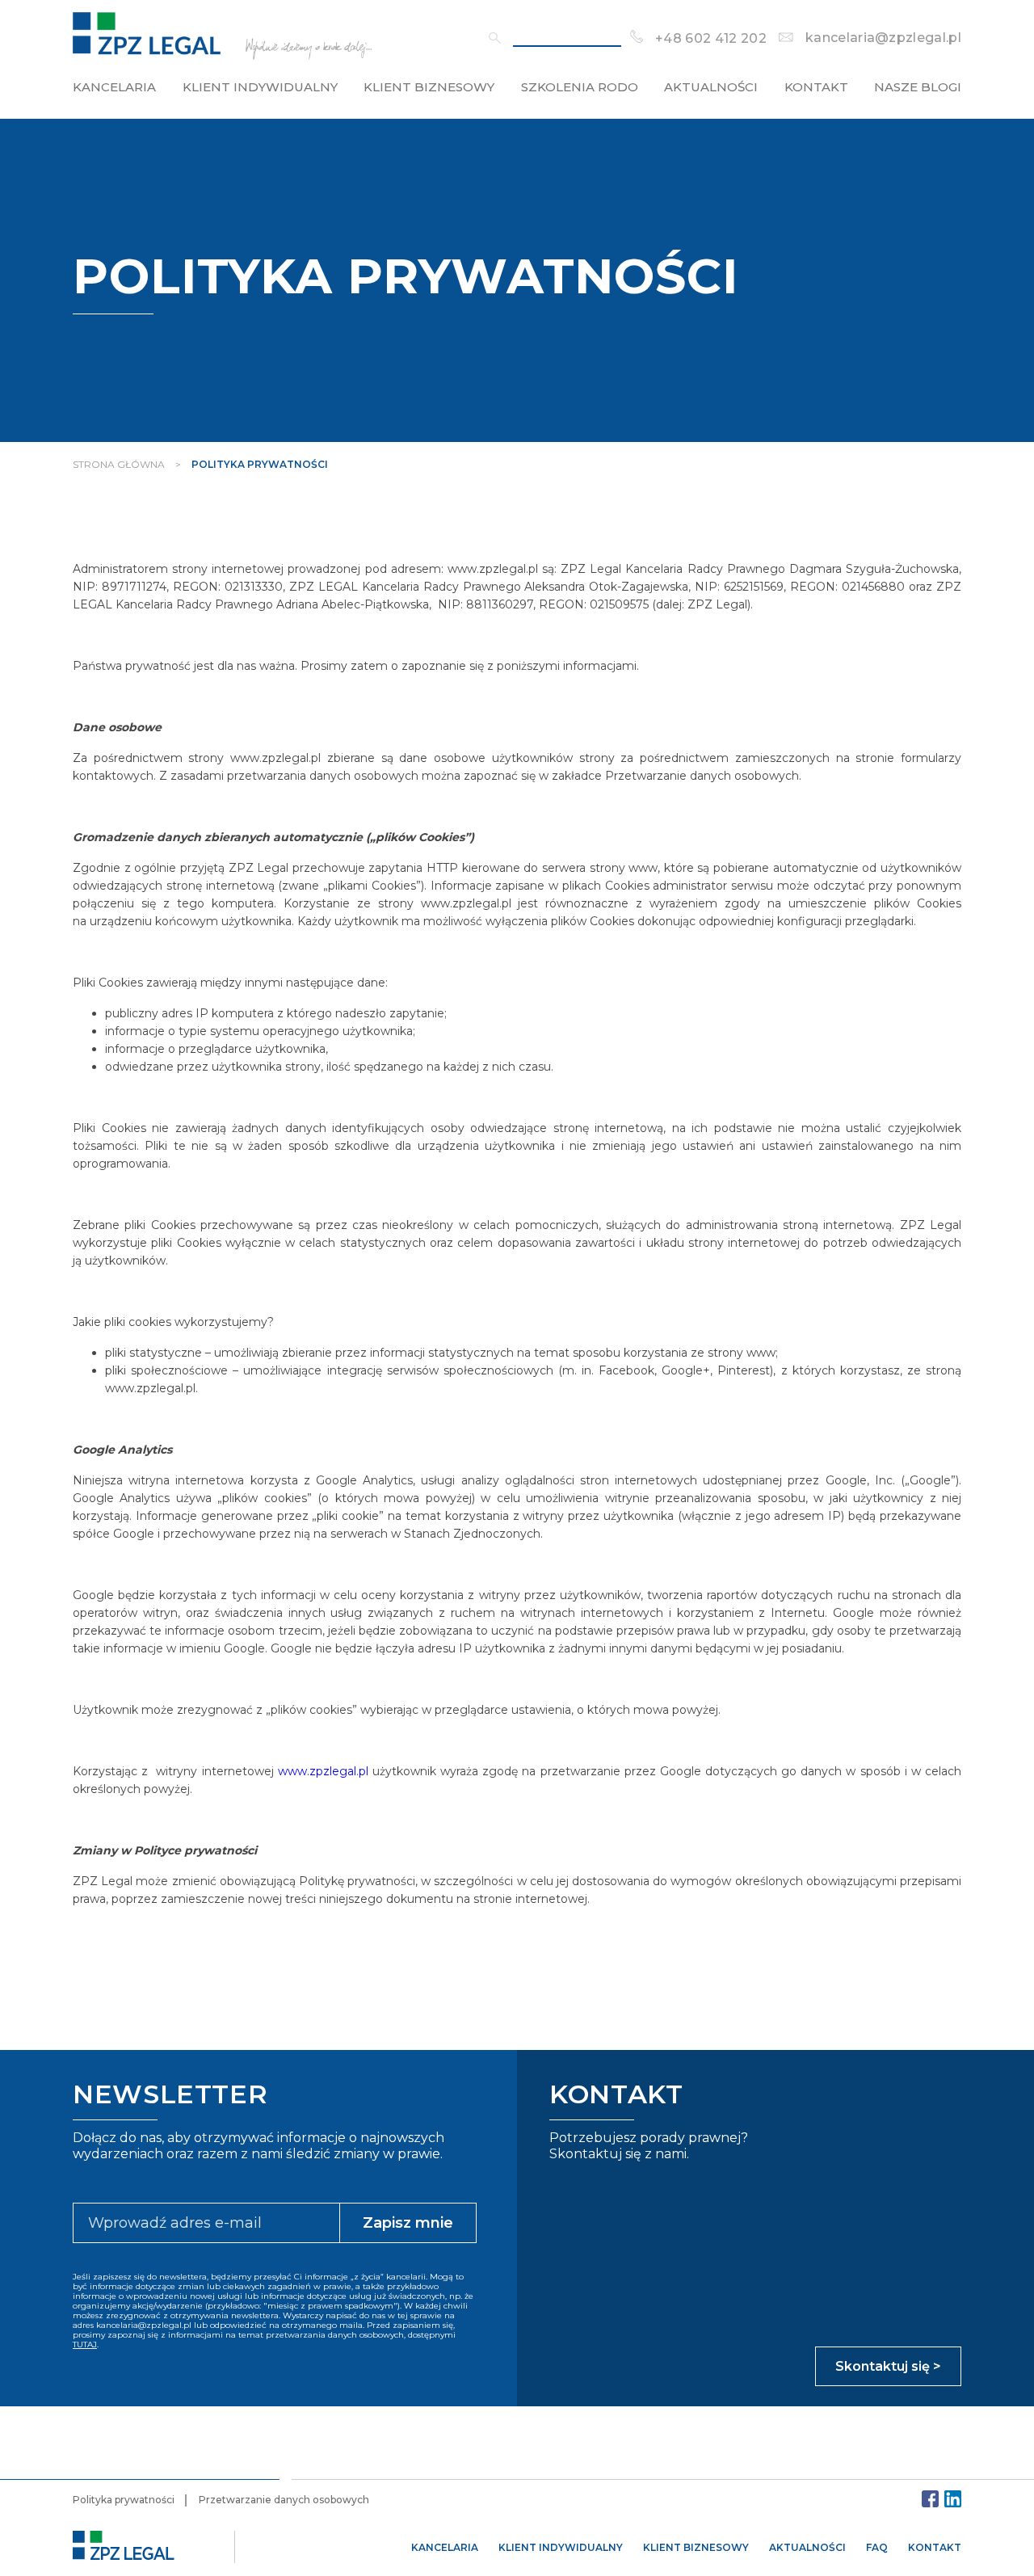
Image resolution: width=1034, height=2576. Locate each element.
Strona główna (119, 464)
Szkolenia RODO (580, 87)
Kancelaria (114, 87)
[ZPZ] (222, 56)
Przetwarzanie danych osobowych (284, 2500)
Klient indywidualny (260, 87)
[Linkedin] (953, 2499)
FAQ (877, 2547)
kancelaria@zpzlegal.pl (883, 38)
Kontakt (816, 87)
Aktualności (711, 87)
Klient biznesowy (429, 87)
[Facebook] (930, 2499)
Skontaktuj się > (888, 2366)
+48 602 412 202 (711, 38)
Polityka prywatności (124, 2500)
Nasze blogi (918, 87)
